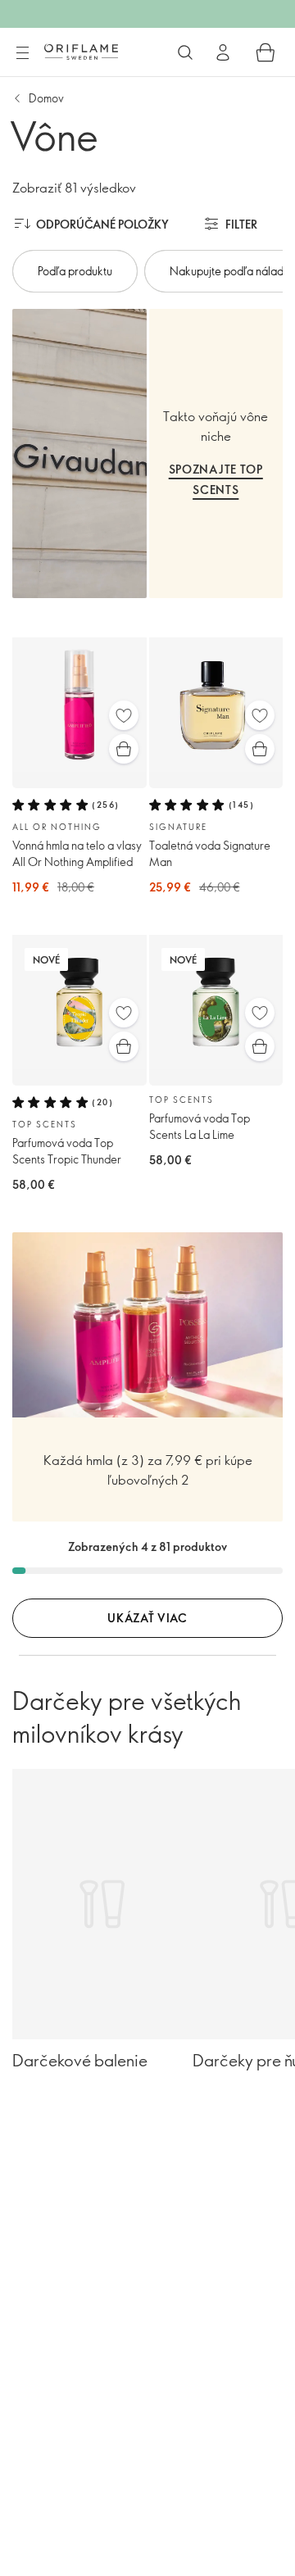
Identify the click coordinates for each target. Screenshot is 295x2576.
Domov (46, 98)
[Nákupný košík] (265, 52)
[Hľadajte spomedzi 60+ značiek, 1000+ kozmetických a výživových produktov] (185, 52)
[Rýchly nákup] (124, 749)
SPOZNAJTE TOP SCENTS (216, 479)
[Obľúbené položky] (124, 715)
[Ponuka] (22, 53)
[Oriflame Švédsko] (81, 52)
